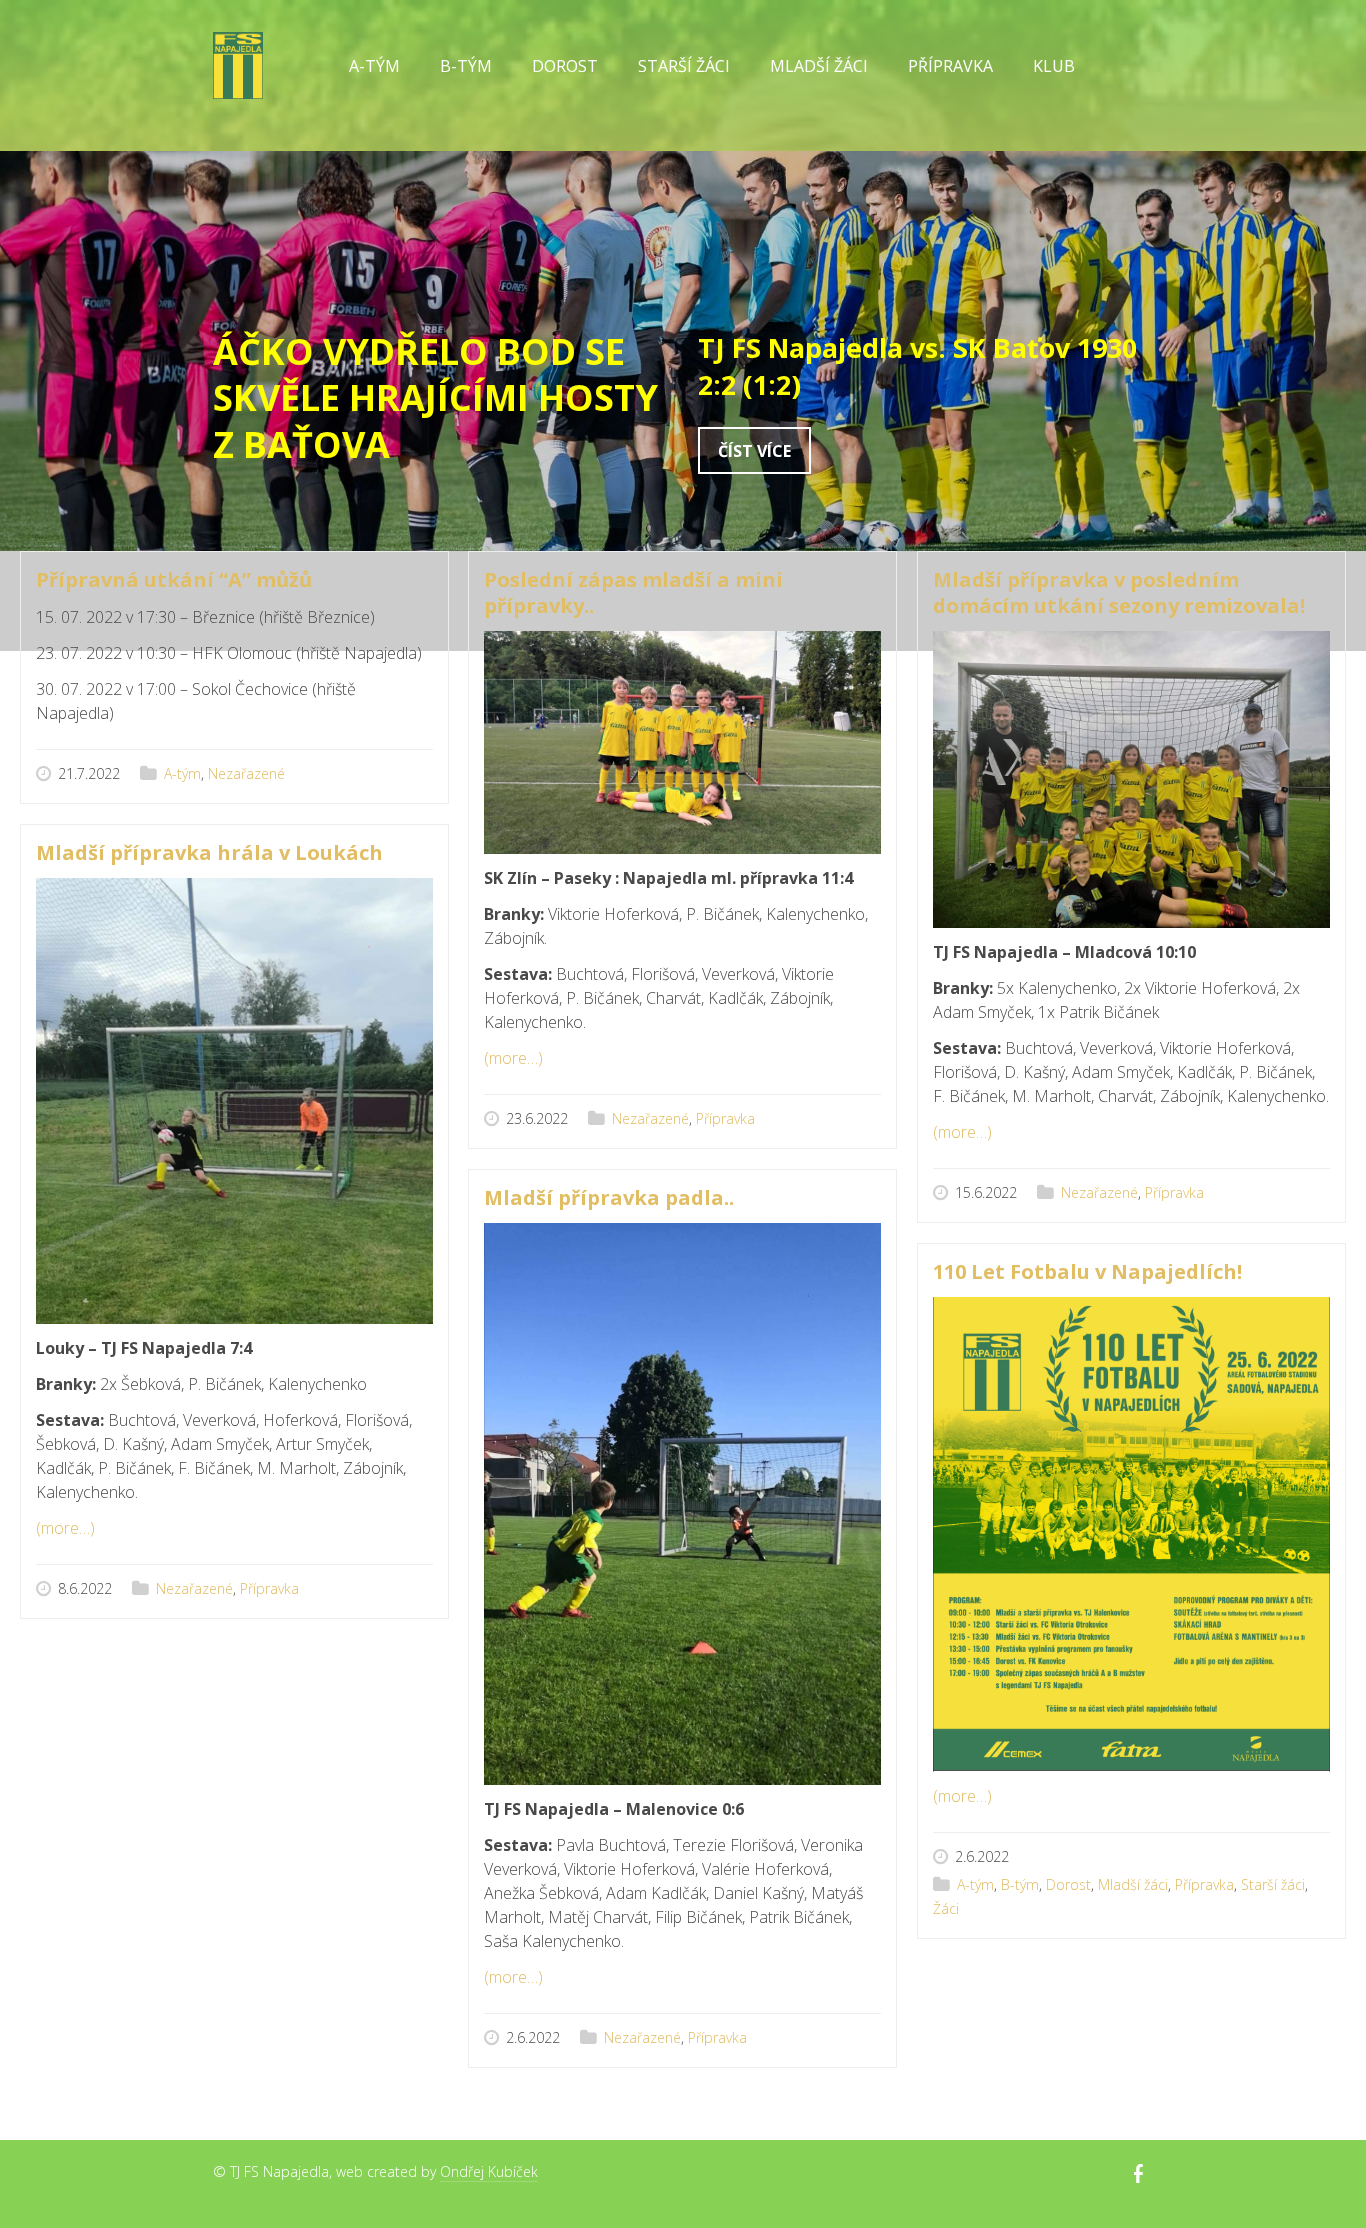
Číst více (754, 451)
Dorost (565, 66)
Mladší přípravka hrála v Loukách (209, 852)
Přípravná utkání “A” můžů (174, 579)
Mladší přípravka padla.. (609, 1197)
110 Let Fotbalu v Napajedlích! (1087, 1271)
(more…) (513, 1058)
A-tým (182, 773)
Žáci (946, 1908)
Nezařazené (246, 773)
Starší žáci (1273, 1884)
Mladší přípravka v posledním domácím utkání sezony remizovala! (1119, 592)
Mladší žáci (1133, 1884)
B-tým (1020, 1884)
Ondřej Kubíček (489, 2171)
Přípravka (725, 1118)
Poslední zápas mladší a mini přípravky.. (633, 592)
